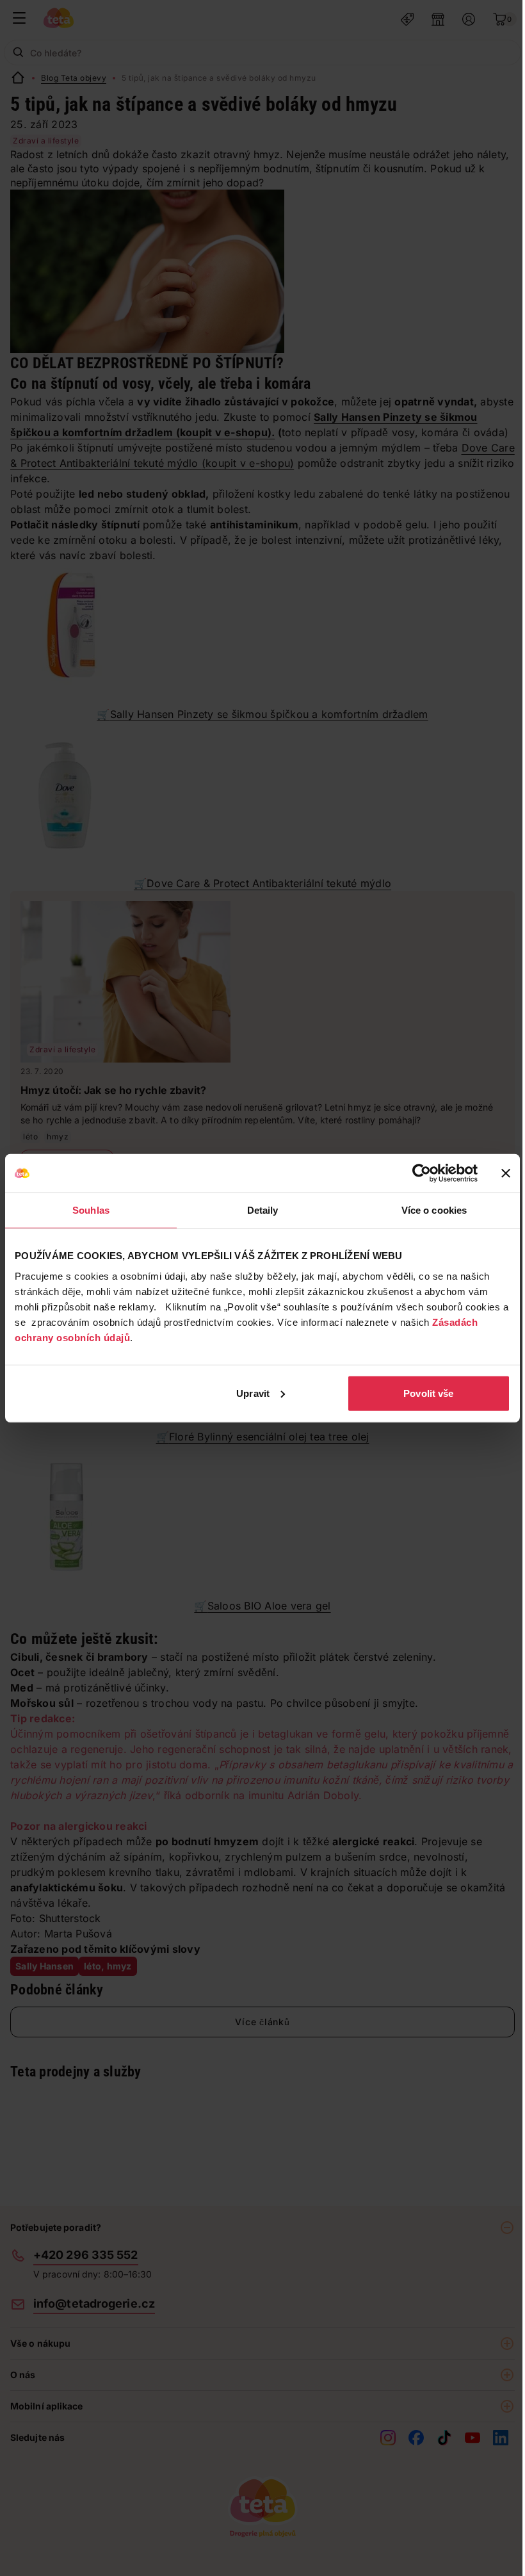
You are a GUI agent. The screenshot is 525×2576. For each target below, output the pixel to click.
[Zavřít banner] (506, 1173)
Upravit (253, 1393)
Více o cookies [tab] (434, 1210)
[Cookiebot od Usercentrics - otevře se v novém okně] (422, 1173)
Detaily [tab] (263, 1210)
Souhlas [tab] (91, 1210)
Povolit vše (428, 1393)
